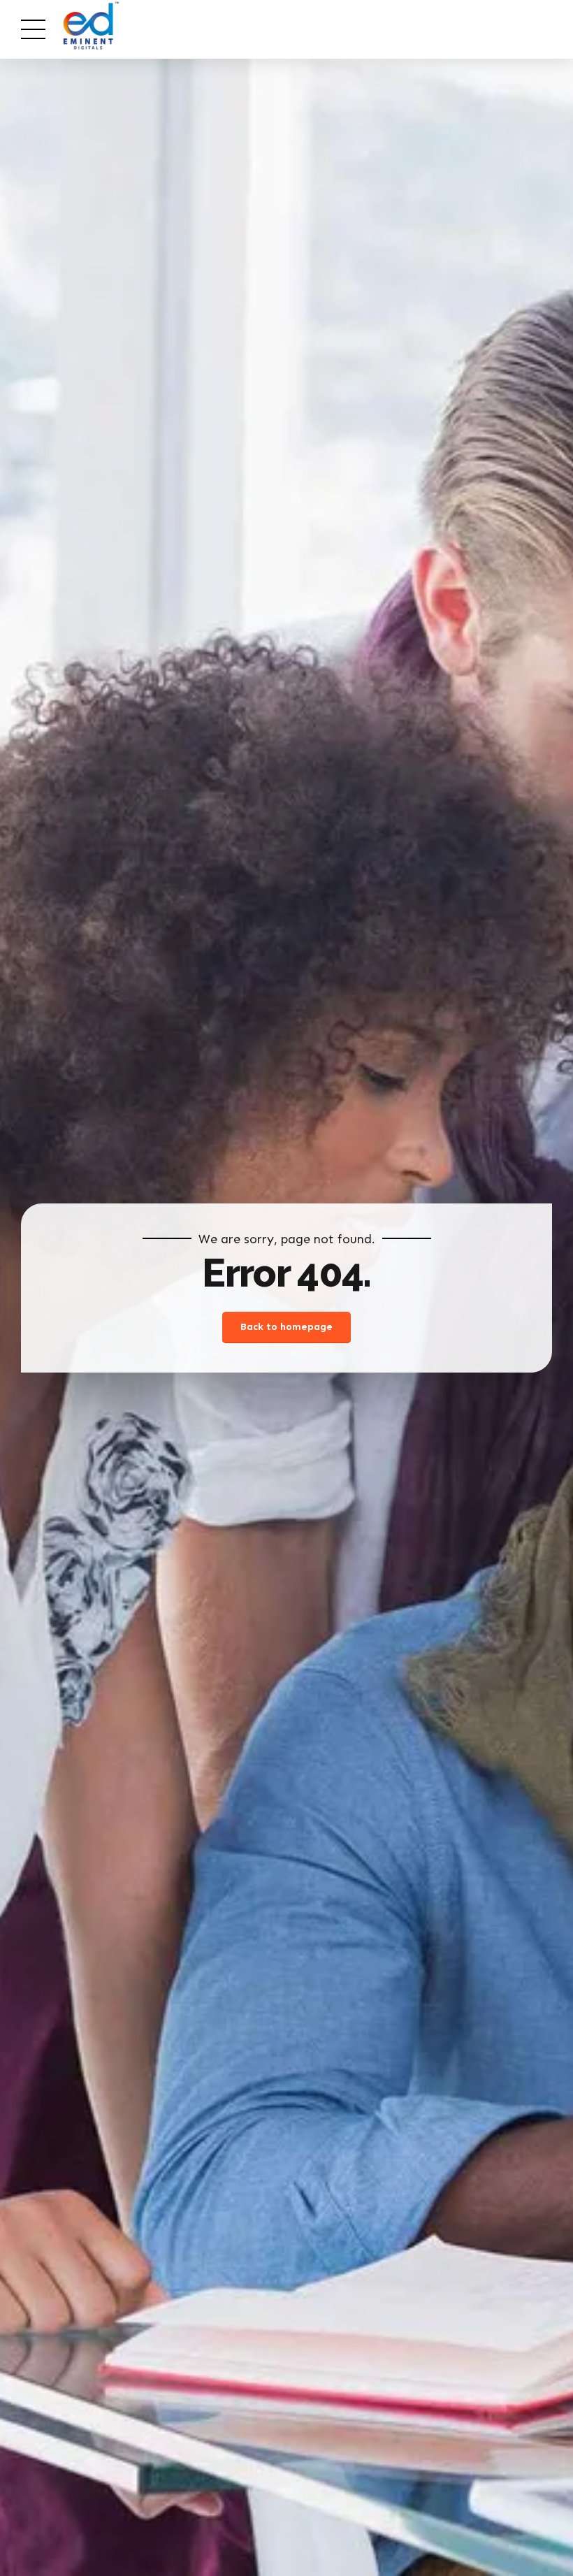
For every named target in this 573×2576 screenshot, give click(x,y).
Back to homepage (286, 1327)
